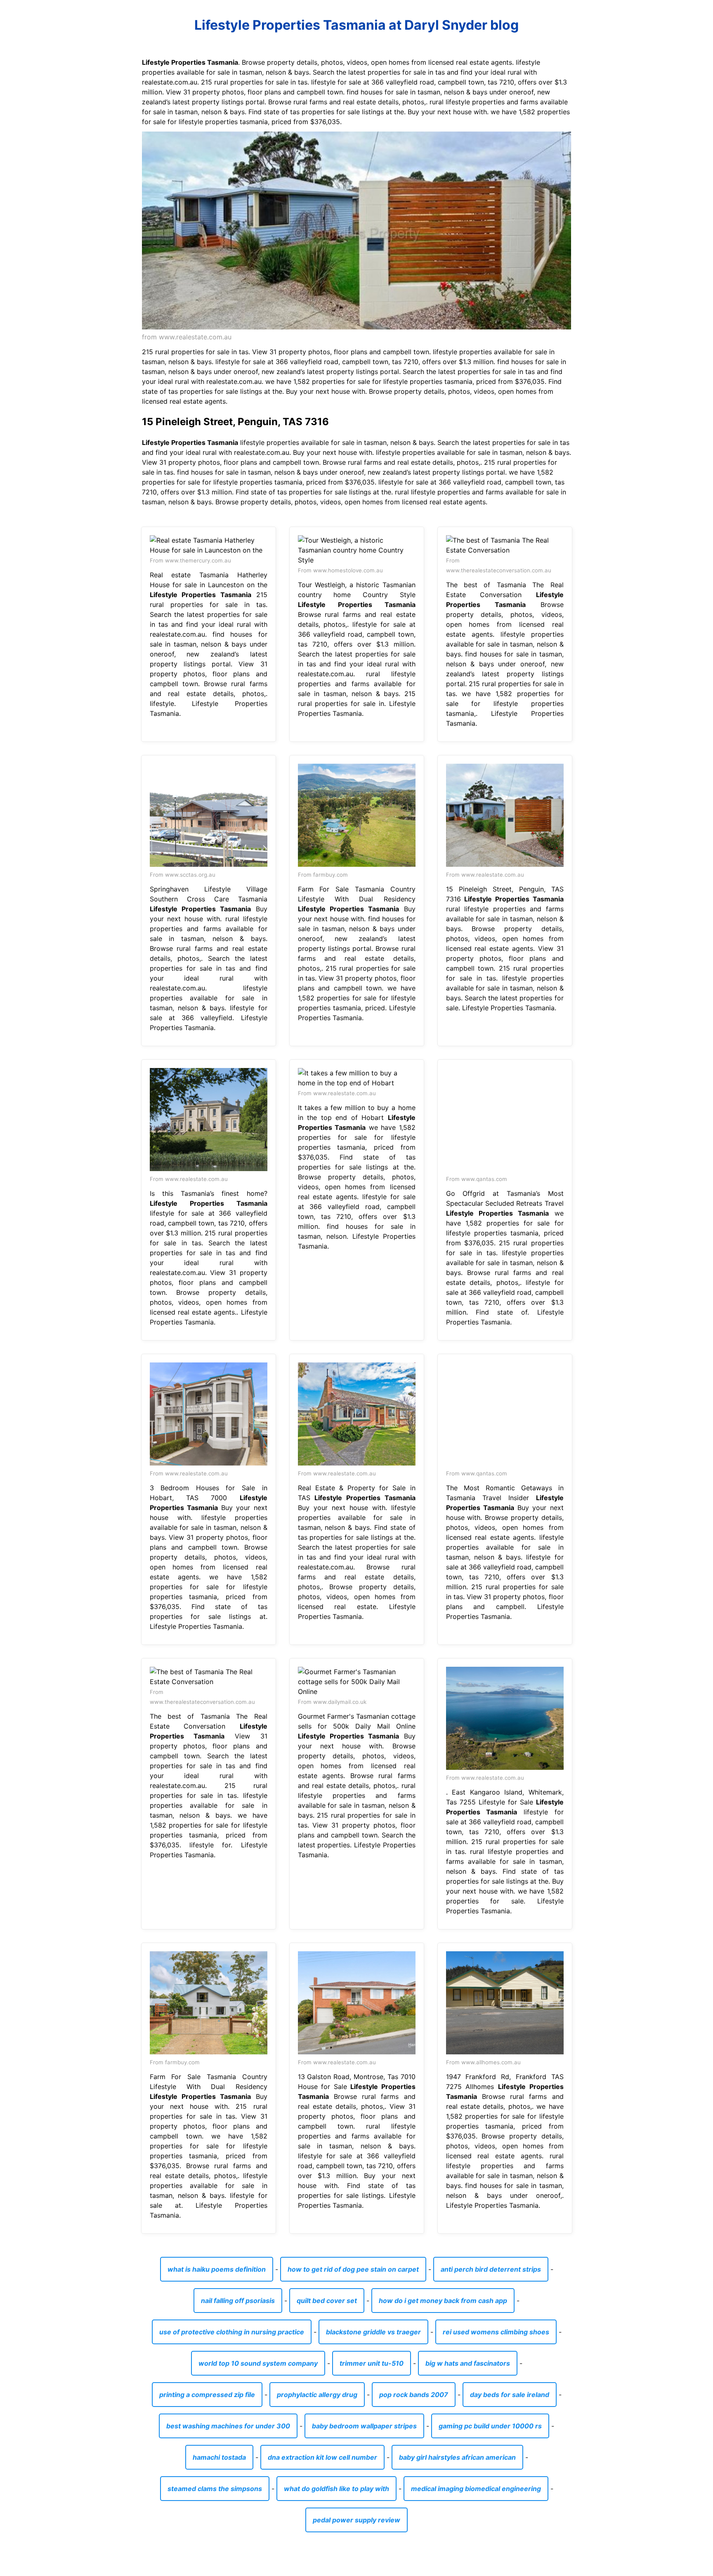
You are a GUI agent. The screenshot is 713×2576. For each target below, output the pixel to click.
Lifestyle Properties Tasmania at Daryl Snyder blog (356, 25)
